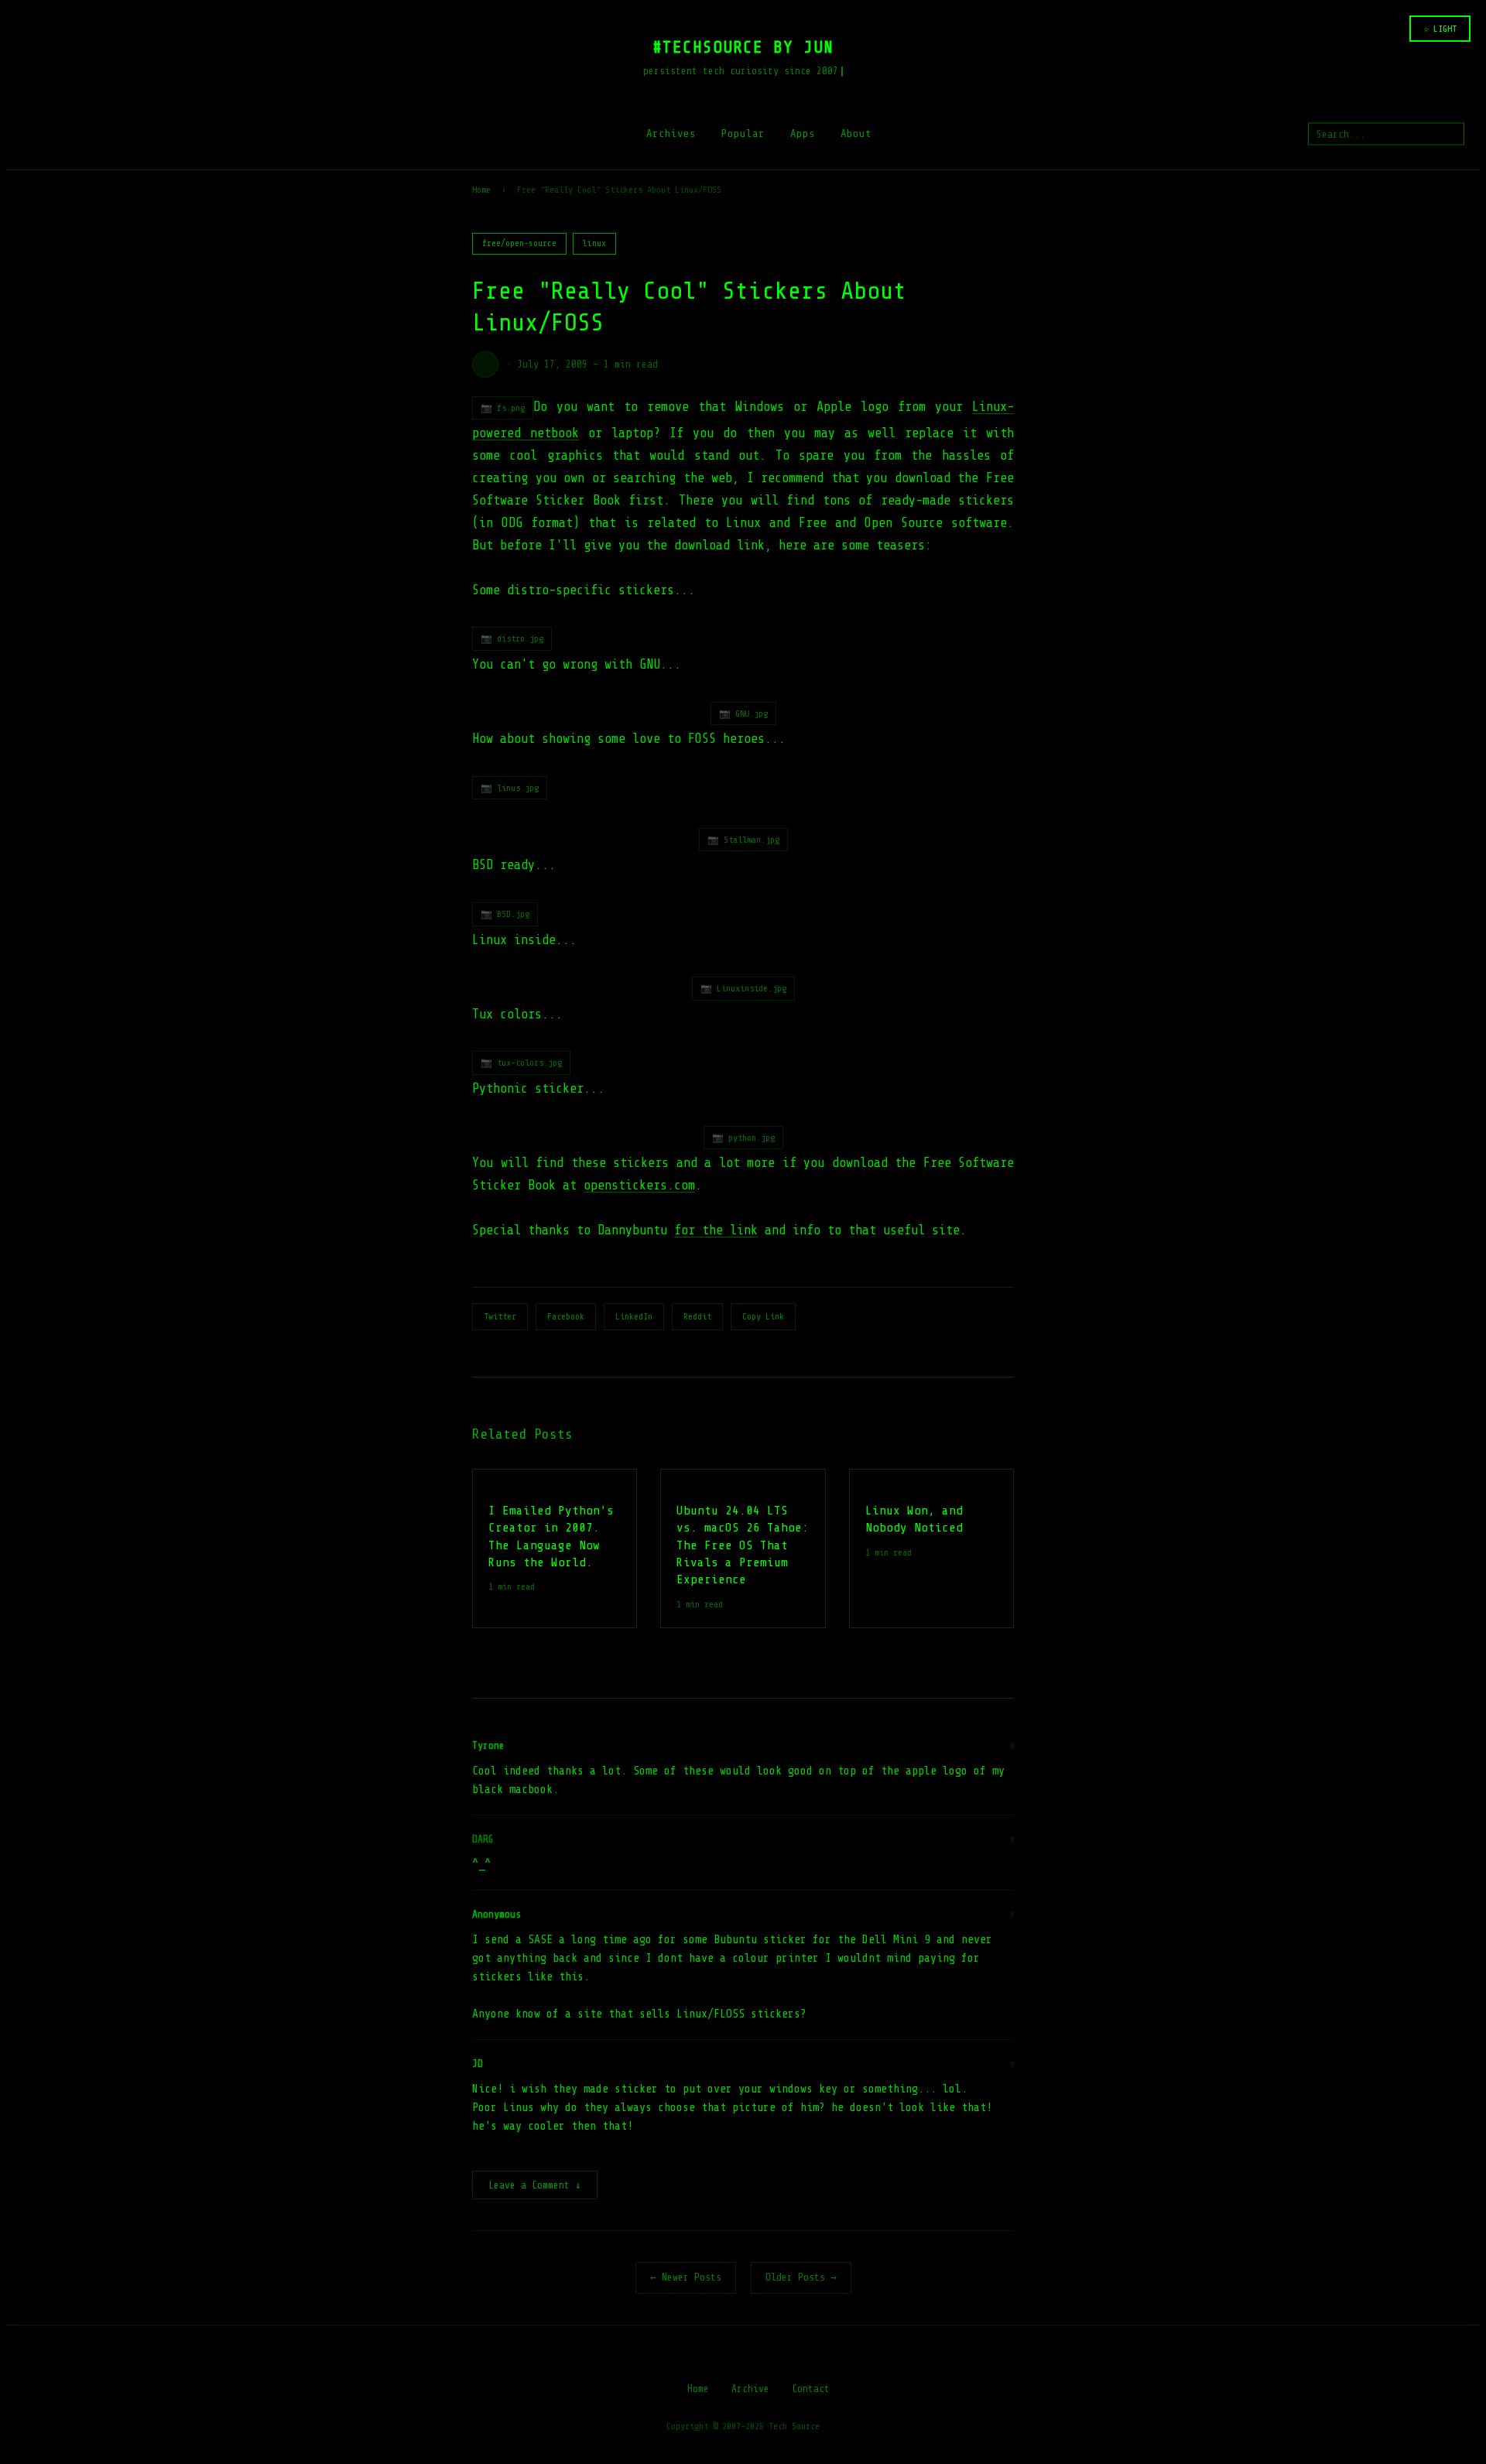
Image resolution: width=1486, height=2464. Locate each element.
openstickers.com (639, 1185)
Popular (743, 133)
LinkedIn (634, 1316)
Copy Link (763, 1316)
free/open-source (519, 243)
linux (594, 243)
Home (481, 190)
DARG (483, 1839)
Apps (803, 133)
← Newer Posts (686, 2277)
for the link (716, 1230)
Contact (811, 2389)
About (856, 133)
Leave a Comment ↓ (535, 2185)
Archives (671, 133)
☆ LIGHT (1440, 29)
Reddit (697, 1316)
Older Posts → (801, 2277)
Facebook (566, 1316)
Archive (750, 2389)
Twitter (500, 1316)
